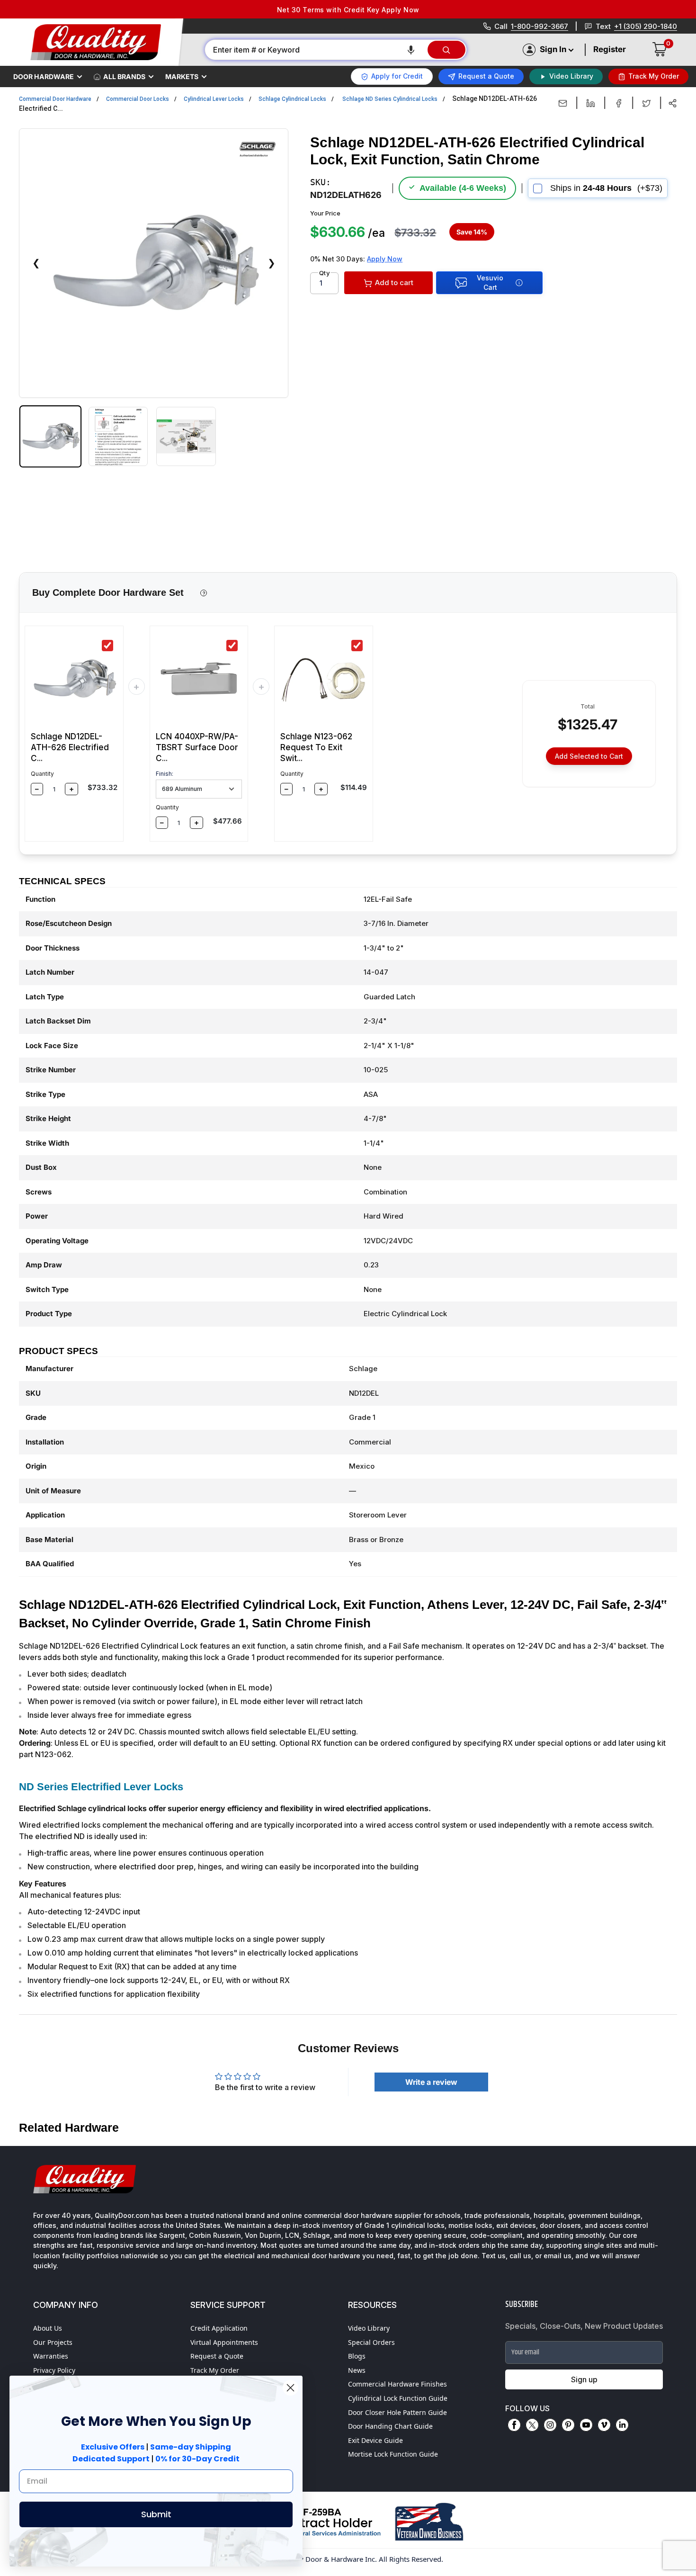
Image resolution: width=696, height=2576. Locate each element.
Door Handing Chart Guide (390, 2426)
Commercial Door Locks (138, 99)
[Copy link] (673, 103)
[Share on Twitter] (647, 103)
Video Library (369, 2328)
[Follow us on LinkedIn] (622, 2425)
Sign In (553, 49)
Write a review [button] (431, 2082)
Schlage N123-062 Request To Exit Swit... (316, 747)
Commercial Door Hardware (55, 99)
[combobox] (316, 50)
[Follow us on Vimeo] (604, 2425)
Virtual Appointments (224, 2342)
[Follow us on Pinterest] (568, 2425)
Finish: (165, 774)
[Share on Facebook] (619, 103)
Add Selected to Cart (589, 756)
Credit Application (219, 2328)
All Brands (124, 76)
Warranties (51, 2356)
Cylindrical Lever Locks (214, 99)
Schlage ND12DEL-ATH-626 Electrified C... (70, 747)
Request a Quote (217, 2356)
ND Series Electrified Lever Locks (101, 1787)
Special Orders (371, 2342)
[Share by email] (563, 103)
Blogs (357, 2356)
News (357, 2370)
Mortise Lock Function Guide (393, 2454)
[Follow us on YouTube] (586, 2425)
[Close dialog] (290, 2388)
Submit (156, 2514)
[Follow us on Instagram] (550, 2425)
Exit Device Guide (375, 2440)
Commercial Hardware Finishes (397, 2384)
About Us (48, 2328)
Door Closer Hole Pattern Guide (397, 2412)
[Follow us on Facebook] (514, 2425)
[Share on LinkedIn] (591, 103)
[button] (411, 50)
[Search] (446, 50)
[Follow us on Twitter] (532, 2425)
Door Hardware (44, 76)
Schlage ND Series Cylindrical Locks (390, 99)
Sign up (584, 2379)
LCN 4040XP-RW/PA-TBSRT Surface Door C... (197, 747)
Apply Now (385, 259)
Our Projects (53, 2342)
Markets (182, 76)
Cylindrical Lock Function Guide (398, 2398)
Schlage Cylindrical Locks (292, 99)
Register (610, 49)
